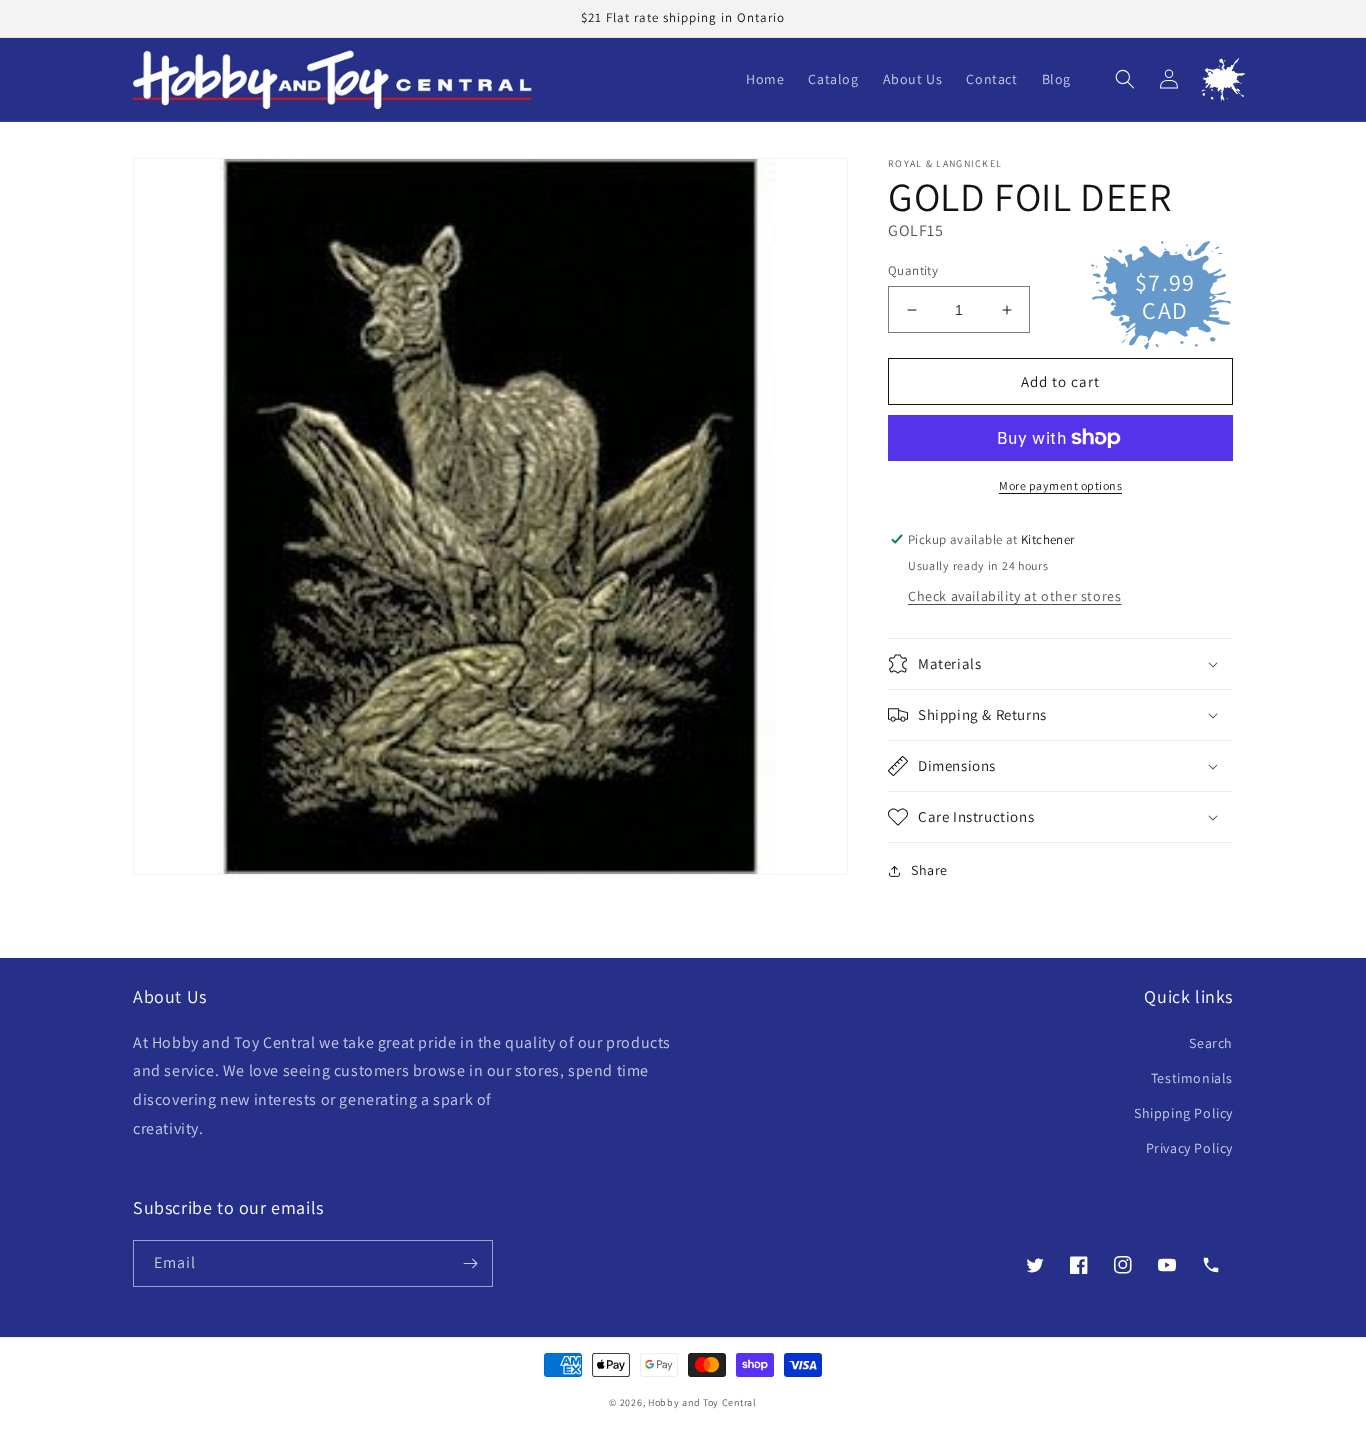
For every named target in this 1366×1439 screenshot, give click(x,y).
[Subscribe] (470, 1263)
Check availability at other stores (1014, 596)
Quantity (913, 270)
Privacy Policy (1189, 1148)
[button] (1125, 79)
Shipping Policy (1183, 1113)
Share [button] (929, 870)
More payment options (1060, 485)
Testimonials (1192, 1078)
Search (1211, 1043)
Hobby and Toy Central (702, 1402)
